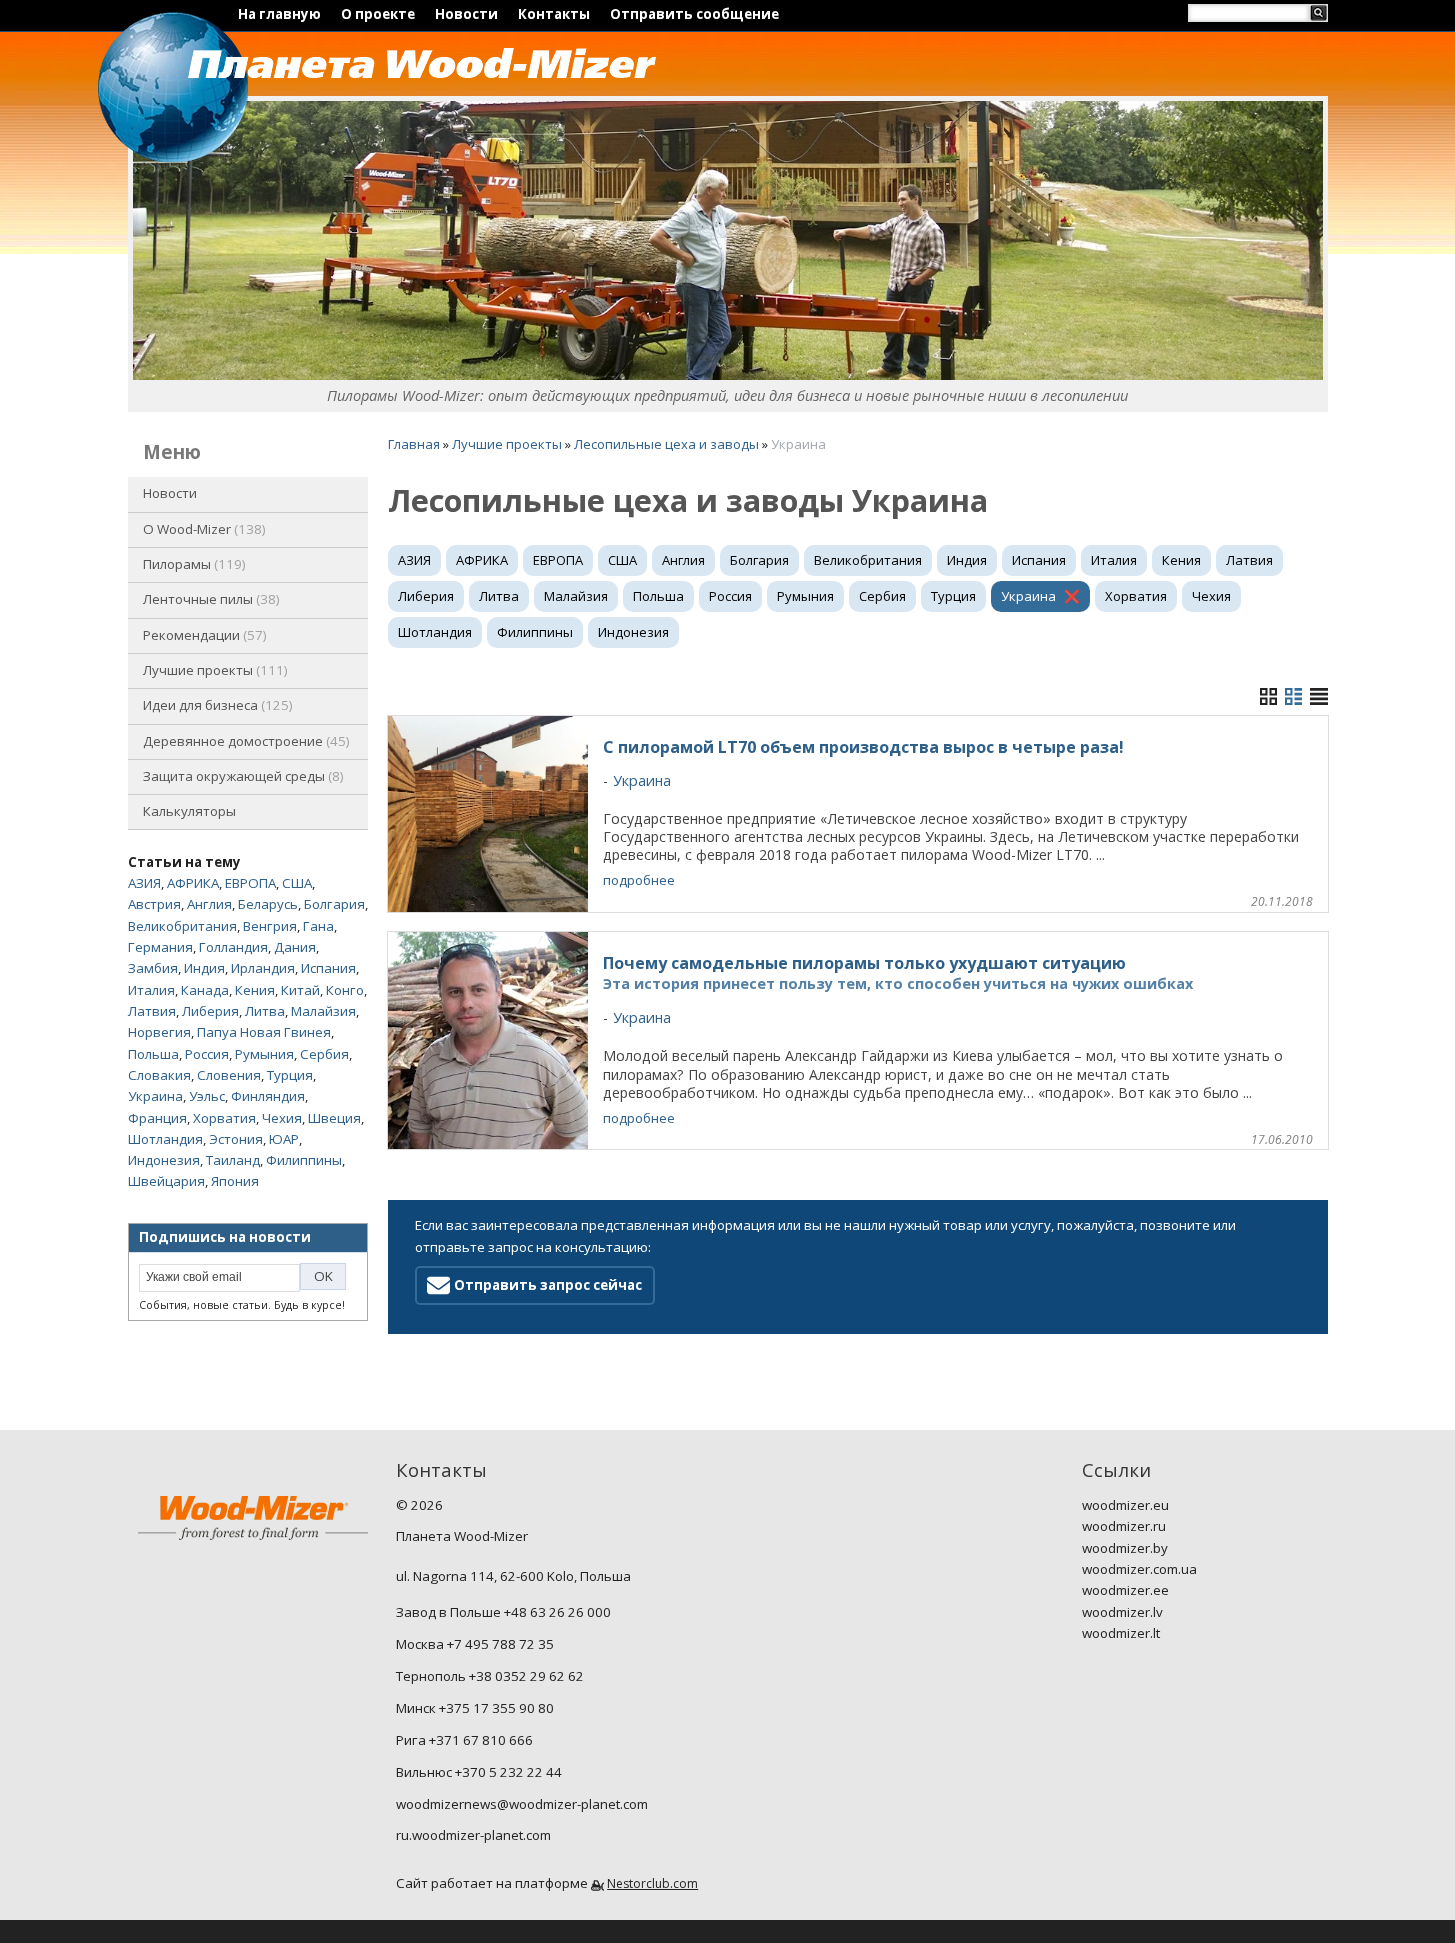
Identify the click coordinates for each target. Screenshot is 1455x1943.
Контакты (554, 14)
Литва (265, 1011)
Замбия (153, 968)
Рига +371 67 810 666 (464, 1740)
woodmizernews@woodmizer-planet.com (522, 1804)
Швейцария (166, 1181)
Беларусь (268, 904)
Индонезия (164, 1160)
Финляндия (268, 1096)
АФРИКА (193, 883)
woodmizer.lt (1121, 1633)
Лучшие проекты (213, 670)
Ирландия (263, 968)
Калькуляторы (189, 811)
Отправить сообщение (694, 14)
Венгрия (270, 926)
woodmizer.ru (1124, 1526)
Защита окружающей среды (241, 776)
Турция (290, 1075)
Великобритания (182, 926)
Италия (151, 990)
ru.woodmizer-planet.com (473, 1835)
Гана (318, 926)
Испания (328, 968)
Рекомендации (203, 635)
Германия (160, 947)
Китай (300, 990)
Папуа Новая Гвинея (264, 1032)
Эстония (236, 1139)
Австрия (154, 904)
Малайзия (323, 1011)
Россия (207, 1054)
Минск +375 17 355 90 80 (475, 1708)
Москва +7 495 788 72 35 (475, 1644)
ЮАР (284, 1139)
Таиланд (233, 1160)
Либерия (210, 1011)
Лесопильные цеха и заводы (666, 444)
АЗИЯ (144, 883)
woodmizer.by (1125, 1548)
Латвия (152, 1011)
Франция (157, 1118)
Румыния (264, 1054)
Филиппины (304, 1160)
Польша (153, 1054)
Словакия (159, 1075)
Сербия (324, 1054)
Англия (209, 904)
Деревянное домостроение (244, 741)
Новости (466, 14)
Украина (155, 1096)
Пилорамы (192, 564)
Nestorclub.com (652, 1883)
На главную (279, 14)
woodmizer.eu (1125, 1505)
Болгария (334, 904)
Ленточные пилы (209, 599)
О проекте (378, 14)
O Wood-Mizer (202, 529)
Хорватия (224, 1118)
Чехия (282, 1118)
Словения (229, 1075)
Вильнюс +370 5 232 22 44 (479, 1772)
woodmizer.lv (1122, 1612)
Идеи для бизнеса (216, 705)
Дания (295, 947)
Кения (255, 990)
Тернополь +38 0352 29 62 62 (490, 1676)
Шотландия (165, 1139)
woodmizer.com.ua (1139, 1569)
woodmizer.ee (1125, 1590)
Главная (414, 444)
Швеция (334, 1118)
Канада (205, 990)
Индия (204, 968)
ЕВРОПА (250, 883)
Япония (235, 1181)
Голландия (233, 947)
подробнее (639, 880)
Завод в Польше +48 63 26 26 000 (503, 1612)
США (297, 883)
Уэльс (207, 1096)
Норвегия (159, 1032)
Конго (345, 990)
